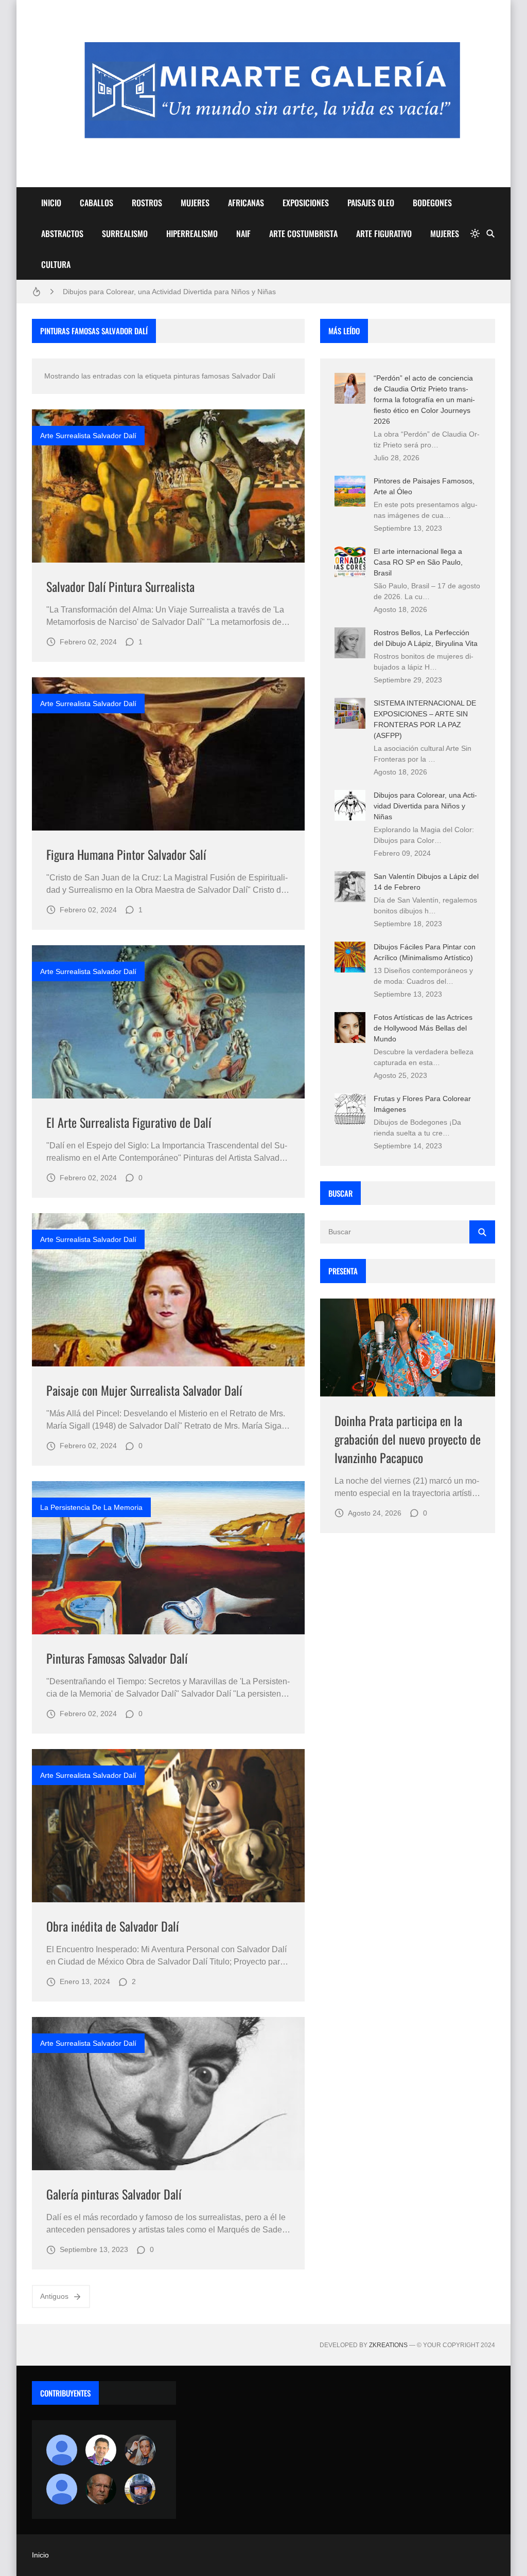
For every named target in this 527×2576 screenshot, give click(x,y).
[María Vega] (62, 2489)
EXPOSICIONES (306, 203)
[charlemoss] (101, 2489)
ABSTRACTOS (62, 233)
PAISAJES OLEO (371, 203)
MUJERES (195, 203)
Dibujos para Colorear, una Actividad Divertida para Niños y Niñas (169, 292)
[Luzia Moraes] (140, 2450)
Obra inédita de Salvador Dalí (112, 1926)
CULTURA (56, 264)
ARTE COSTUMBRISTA (303, 233)
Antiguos (54, 2296)
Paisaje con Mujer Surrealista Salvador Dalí (144, 1390)
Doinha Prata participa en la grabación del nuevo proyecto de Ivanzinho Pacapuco (408, 1439)
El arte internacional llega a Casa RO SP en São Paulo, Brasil (418, 562)
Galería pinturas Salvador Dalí (114, 2194)
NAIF (243, 233)
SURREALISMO (125, 233)
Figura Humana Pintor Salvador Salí (126, 854)
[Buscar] (490, 233)
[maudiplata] (140, 2489)
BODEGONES (432, 203)
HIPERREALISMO (192, 233)
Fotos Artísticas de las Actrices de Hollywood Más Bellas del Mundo (423, 1028)
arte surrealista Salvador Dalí (88, 436)
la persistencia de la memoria (91, 1507)
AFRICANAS (246, 203)
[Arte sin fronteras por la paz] (101, 2450)
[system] (475, 233)
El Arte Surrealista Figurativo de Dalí (129, 1122)
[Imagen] (168, 486)
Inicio (40, 2555)
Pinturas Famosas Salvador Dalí (117, 1658)
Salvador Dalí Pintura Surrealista (120, 586)
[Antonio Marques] (62, 2450)
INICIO (51, 203)
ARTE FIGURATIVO (384, 233)
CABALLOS (96, 203)
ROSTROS (147, 203)
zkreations (388, 2345)
